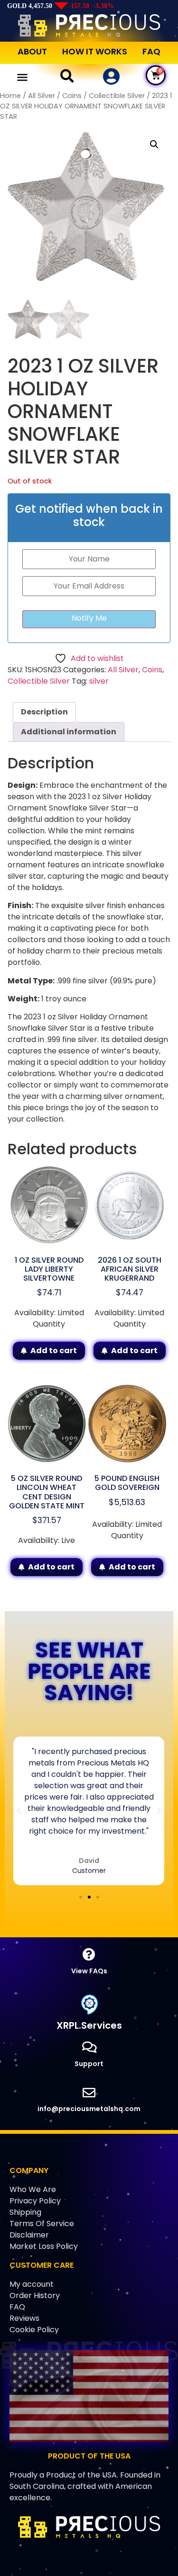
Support (89, 2064)
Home (10, 96)
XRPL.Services (89, 2025)
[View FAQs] (89, 1954)
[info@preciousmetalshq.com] (89, 2092)
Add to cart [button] (54, 1350)
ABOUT (32, 51)
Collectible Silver (117, 96)
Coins (72, 96)
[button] (22, 77)
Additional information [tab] (69, 732)
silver (99, 681)
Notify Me (89, 618)
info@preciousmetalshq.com (89, 2109)
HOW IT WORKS (95, 51)
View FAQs (89, 1971)
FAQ (151, 51)
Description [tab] (44, 712)
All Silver (42, 96)
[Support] (89, 2047)
